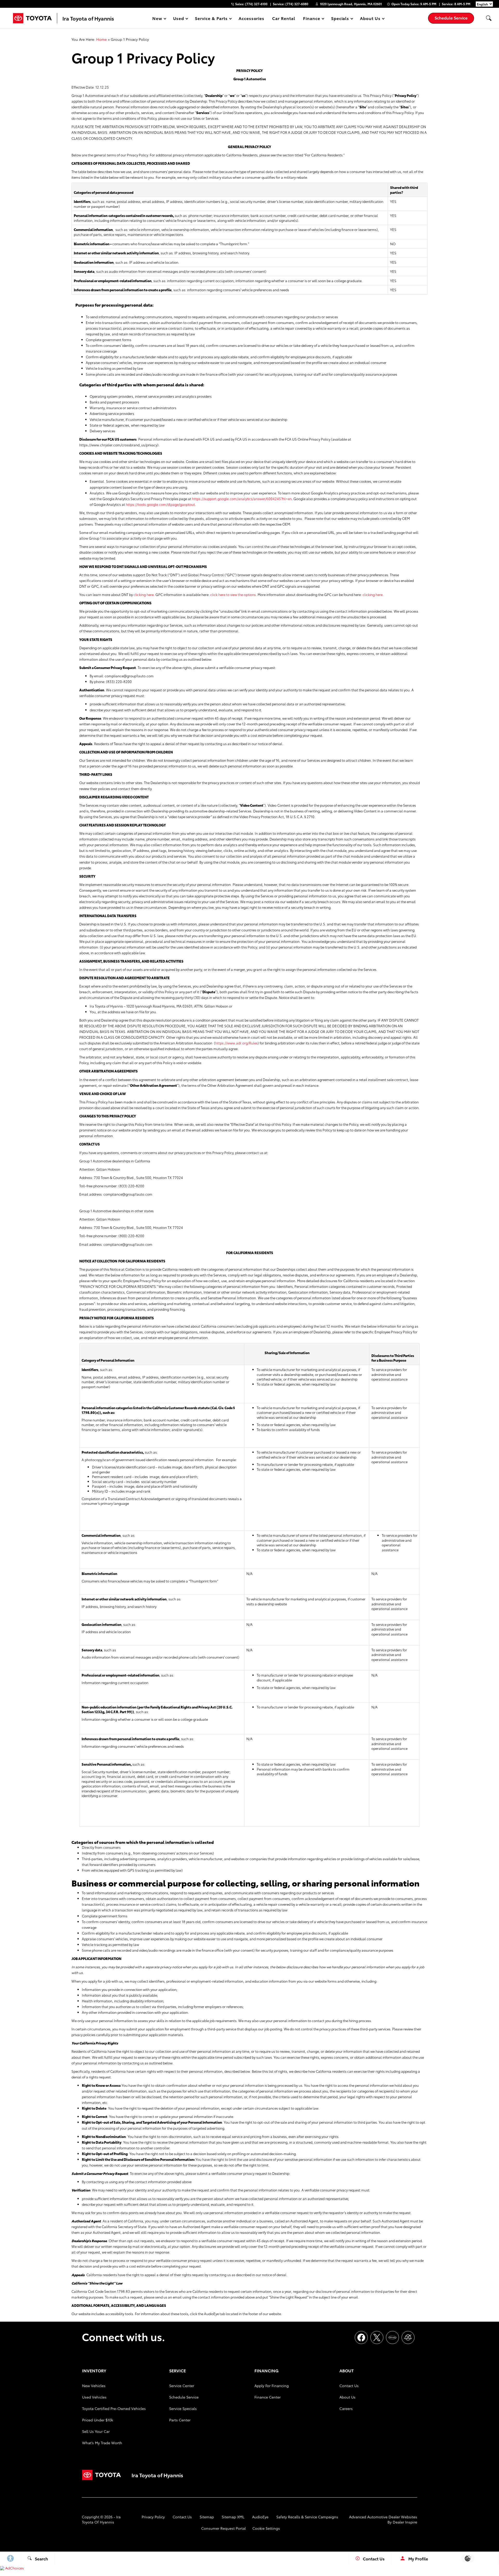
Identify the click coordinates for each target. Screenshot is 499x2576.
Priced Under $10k (98, 2420)
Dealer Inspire (405, 2522)
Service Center (182, 2386)
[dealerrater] (408, 2337)
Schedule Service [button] (451, 18)
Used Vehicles (94, 2397)
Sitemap (207, 2517)
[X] (377, 2337)
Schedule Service (184, 2397)
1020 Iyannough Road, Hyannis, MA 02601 (351, 4)
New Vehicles (94, 2386)
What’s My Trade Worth (102, 2443)
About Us (347, 2397)
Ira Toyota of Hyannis (101, 2519)
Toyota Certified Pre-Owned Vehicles (114, 2408)
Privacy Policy (153, 2517)
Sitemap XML (233, 2517)
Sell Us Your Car (96, 2431)
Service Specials (183, 2408)
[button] (489, 18)
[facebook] (361, 2337)
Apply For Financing (272, 2386)
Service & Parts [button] (211, 19)
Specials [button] (340, 19)
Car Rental (284, 18)
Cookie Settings (266, 2528)
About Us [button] (370, 19)
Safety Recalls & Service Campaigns (307, 2517)
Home (101, 39)
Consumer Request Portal (224, 2528)
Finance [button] (311, 19)
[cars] (392, 2337)
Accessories (252, 18)
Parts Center (180, 2420)
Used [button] (179, 19)
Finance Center (268, 2397)
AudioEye (260, 2517)
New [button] (158, 19)
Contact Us (349, 2386)
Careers (346, 2408)
